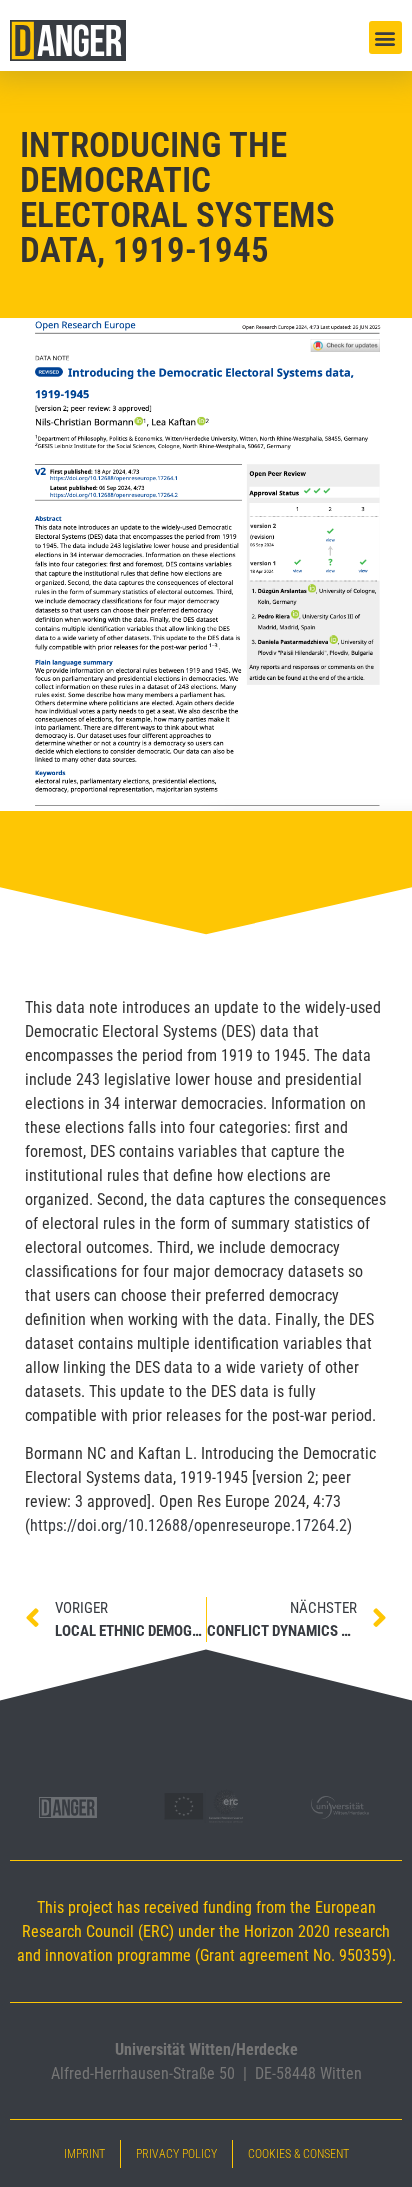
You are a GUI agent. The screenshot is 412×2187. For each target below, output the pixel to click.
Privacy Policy (176, 2154)
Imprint (84, 2154)
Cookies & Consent (298, 2154)
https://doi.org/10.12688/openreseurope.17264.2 (188, 1525)
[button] (385, 37)
